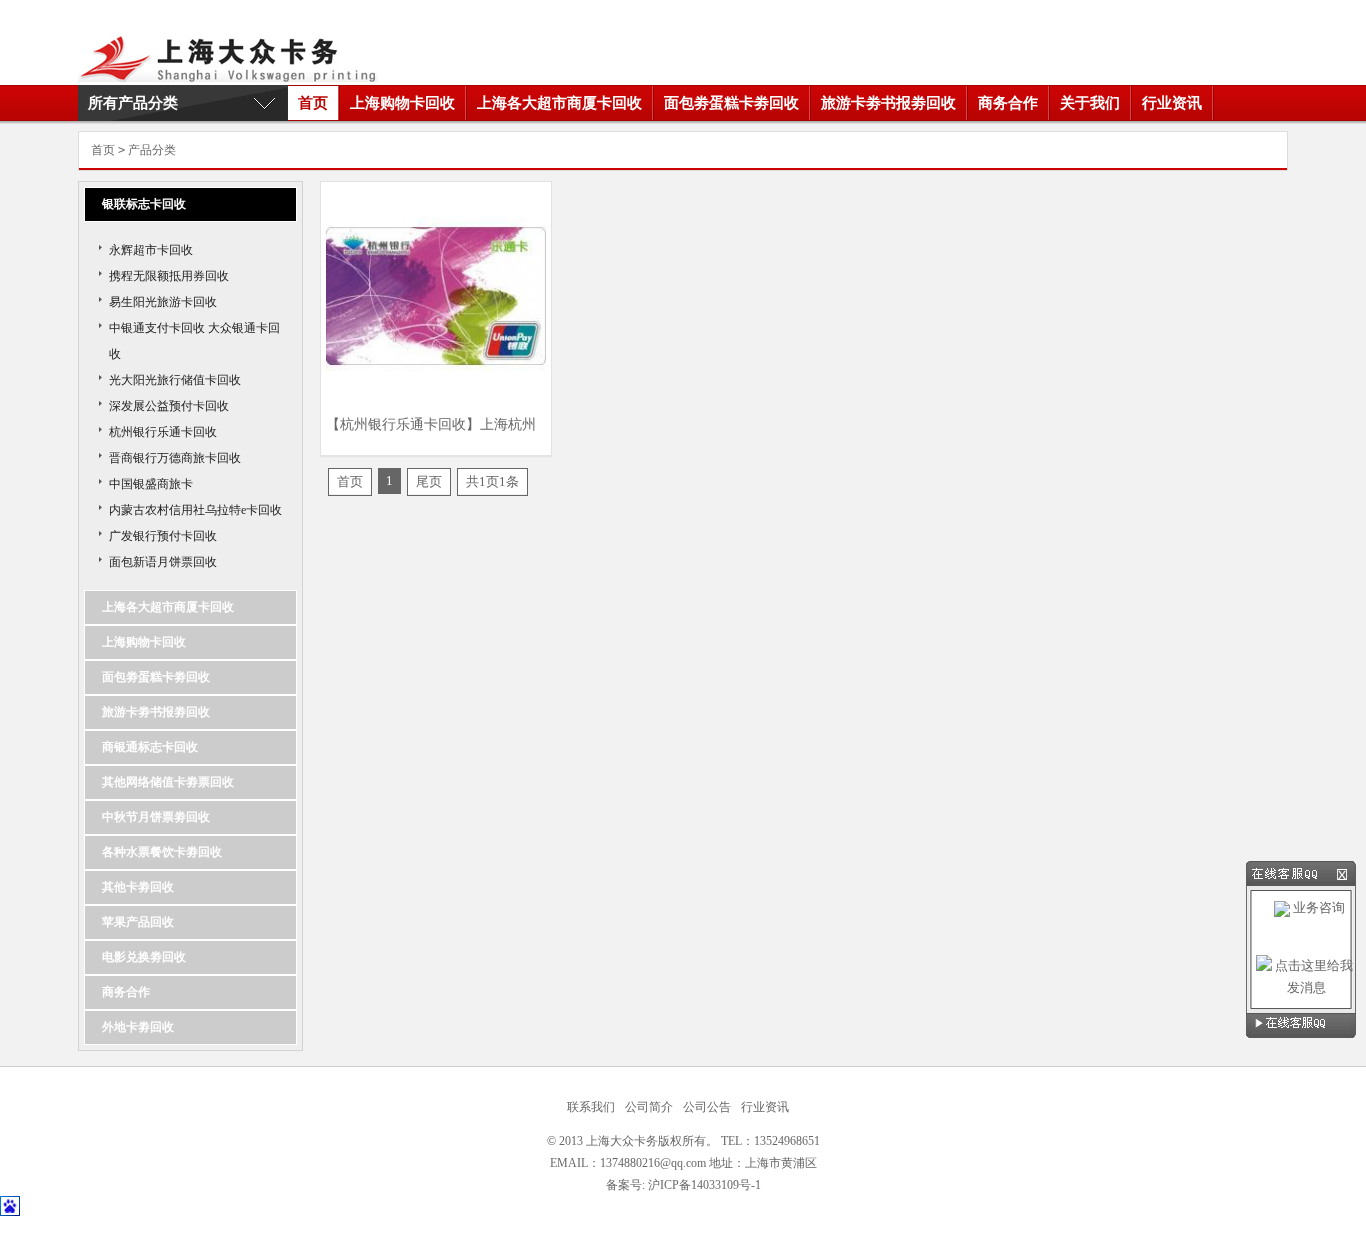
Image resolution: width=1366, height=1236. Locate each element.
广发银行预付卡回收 (163, 536)
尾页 (429, 481)
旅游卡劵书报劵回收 (888, 103)
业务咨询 (1317, 907)
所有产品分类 (133, 103)
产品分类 (152, 150)
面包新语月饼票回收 (163, 562)
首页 (313, 103)
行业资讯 (1172, 103)
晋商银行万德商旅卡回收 (175, 458)
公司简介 (649, 1107)
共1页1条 (492, 481)
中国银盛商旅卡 (151, 484)
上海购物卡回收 (402, 103)
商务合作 (1008, 103)
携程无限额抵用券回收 (169, 276)
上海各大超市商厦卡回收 (559, 103)
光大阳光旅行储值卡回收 (175, 380)
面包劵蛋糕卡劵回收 (731, 103)
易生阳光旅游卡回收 (163, 302)
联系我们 (591, 1107)
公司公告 (707, 1107)
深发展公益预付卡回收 (169, 406)
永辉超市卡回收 (151, 250)
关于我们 (1090, 103)
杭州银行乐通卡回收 (163, 432)
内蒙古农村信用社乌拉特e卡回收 (195, 510)
